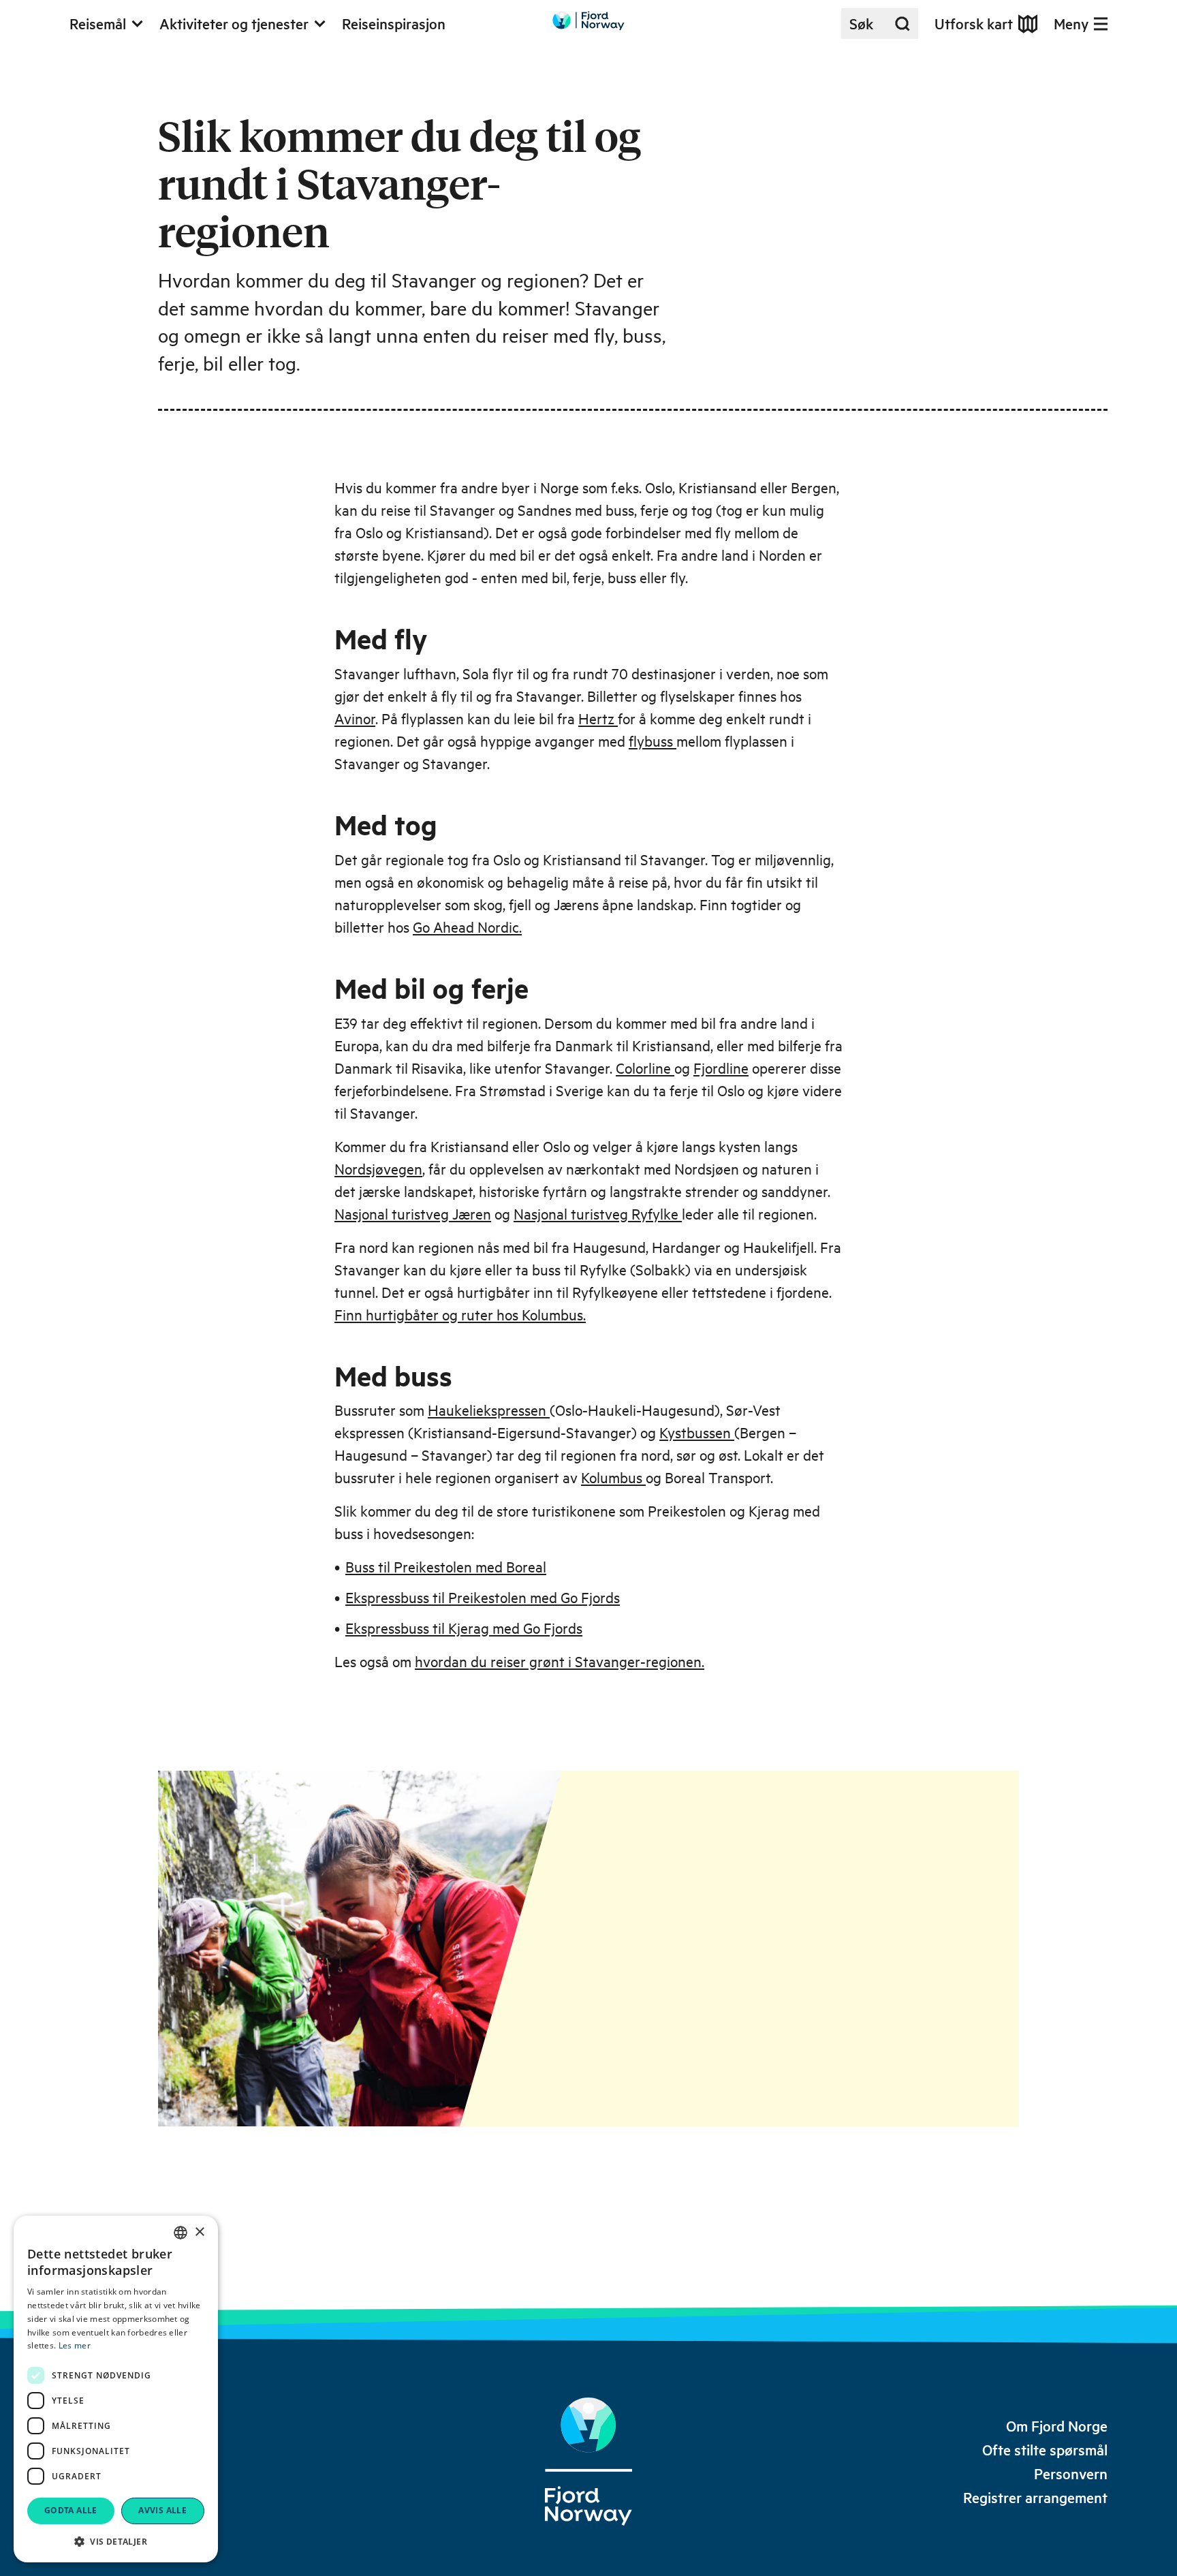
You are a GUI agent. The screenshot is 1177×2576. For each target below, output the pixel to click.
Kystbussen (697, 1432)
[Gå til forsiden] (588, 21)
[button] (116, 2541)
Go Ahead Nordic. (467, 927)
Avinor (355, 718)
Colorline (645, 1068)
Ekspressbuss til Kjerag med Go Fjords (464, 1628)
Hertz (598, 718)
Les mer (75, 2345)
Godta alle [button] (71, 2510)
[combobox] (181, 2233)
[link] (1057, 2426)
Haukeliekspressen (489, 1410)
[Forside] (588, 2462)
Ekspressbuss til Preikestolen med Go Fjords (483, 1597)
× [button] (199, 2232)
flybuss (653, 741)
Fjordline (721, 1068)
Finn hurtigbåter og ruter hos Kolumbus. (460, 1314)
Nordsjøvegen (378, 1168)
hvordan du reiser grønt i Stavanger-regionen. (560, 1661)
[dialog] (116, 2389)
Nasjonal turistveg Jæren (413, 1213)
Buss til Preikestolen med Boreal (446, 1566)
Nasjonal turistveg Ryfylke (598, 1213)
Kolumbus (613, 1477)
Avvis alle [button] (162, 2510)
